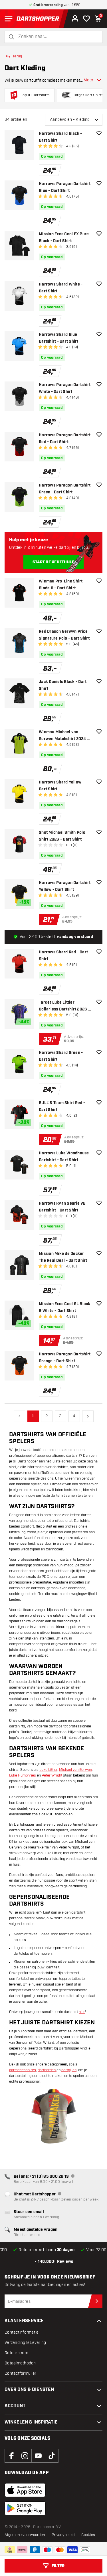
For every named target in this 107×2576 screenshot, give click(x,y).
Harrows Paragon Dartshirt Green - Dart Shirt (65, 489)
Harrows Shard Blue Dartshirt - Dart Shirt (59, 338)
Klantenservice (24, 2321)
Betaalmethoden (20, 2363)
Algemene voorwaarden (25, 2535)
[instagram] (25, 2456)
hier (82, 2012)
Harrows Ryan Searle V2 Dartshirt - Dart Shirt (62, 1207)
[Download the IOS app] (25, 2490)
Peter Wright (52, 1775)
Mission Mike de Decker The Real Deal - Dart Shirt (63, 1257)
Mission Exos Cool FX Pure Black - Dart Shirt (64, 238)
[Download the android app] (25, 2508)
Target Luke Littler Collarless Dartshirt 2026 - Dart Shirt (64, 1006)
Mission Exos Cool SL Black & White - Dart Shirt (65, 1307)
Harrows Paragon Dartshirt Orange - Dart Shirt (65, 1358)
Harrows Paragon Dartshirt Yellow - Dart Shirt (65, 886)
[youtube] (38, 2456)
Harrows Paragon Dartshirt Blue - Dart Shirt (65, 187)
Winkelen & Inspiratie (31, 2422)
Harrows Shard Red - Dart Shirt (63, 956)
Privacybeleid (63, 2535)
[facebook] (11, 2456)
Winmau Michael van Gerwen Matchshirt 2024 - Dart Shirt (64, 736)
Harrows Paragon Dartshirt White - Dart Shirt (65, 388)
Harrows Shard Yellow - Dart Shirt (61, 786)
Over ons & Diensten (29, 2390)
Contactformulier (20, 2373)
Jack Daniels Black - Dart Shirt (63, 685)
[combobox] (57, 37)
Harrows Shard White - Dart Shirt (61, 288)
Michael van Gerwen (75, 1770)
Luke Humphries (23, 1775)
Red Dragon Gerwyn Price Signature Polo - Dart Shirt (64, 635)
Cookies (88, 2535)
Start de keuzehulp (54, 562)
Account (15, 2406)
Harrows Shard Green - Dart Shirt (61, 1056)
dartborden (47, 2070)
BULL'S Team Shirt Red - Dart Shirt (62, 1106)
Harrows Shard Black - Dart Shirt (60, 137)
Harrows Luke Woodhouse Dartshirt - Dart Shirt (64, 1157)
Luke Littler (48, 1770)
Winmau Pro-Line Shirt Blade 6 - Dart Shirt (61, 585)
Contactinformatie (22, 2332)
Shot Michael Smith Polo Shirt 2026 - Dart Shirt (62, 836)
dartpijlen (69, 2070)
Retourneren (16, 2353)
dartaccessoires (23, 2070)
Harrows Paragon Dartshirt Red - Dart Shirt (65, 439)
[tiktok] (52, 2456)
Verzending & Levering (25, 2343)
